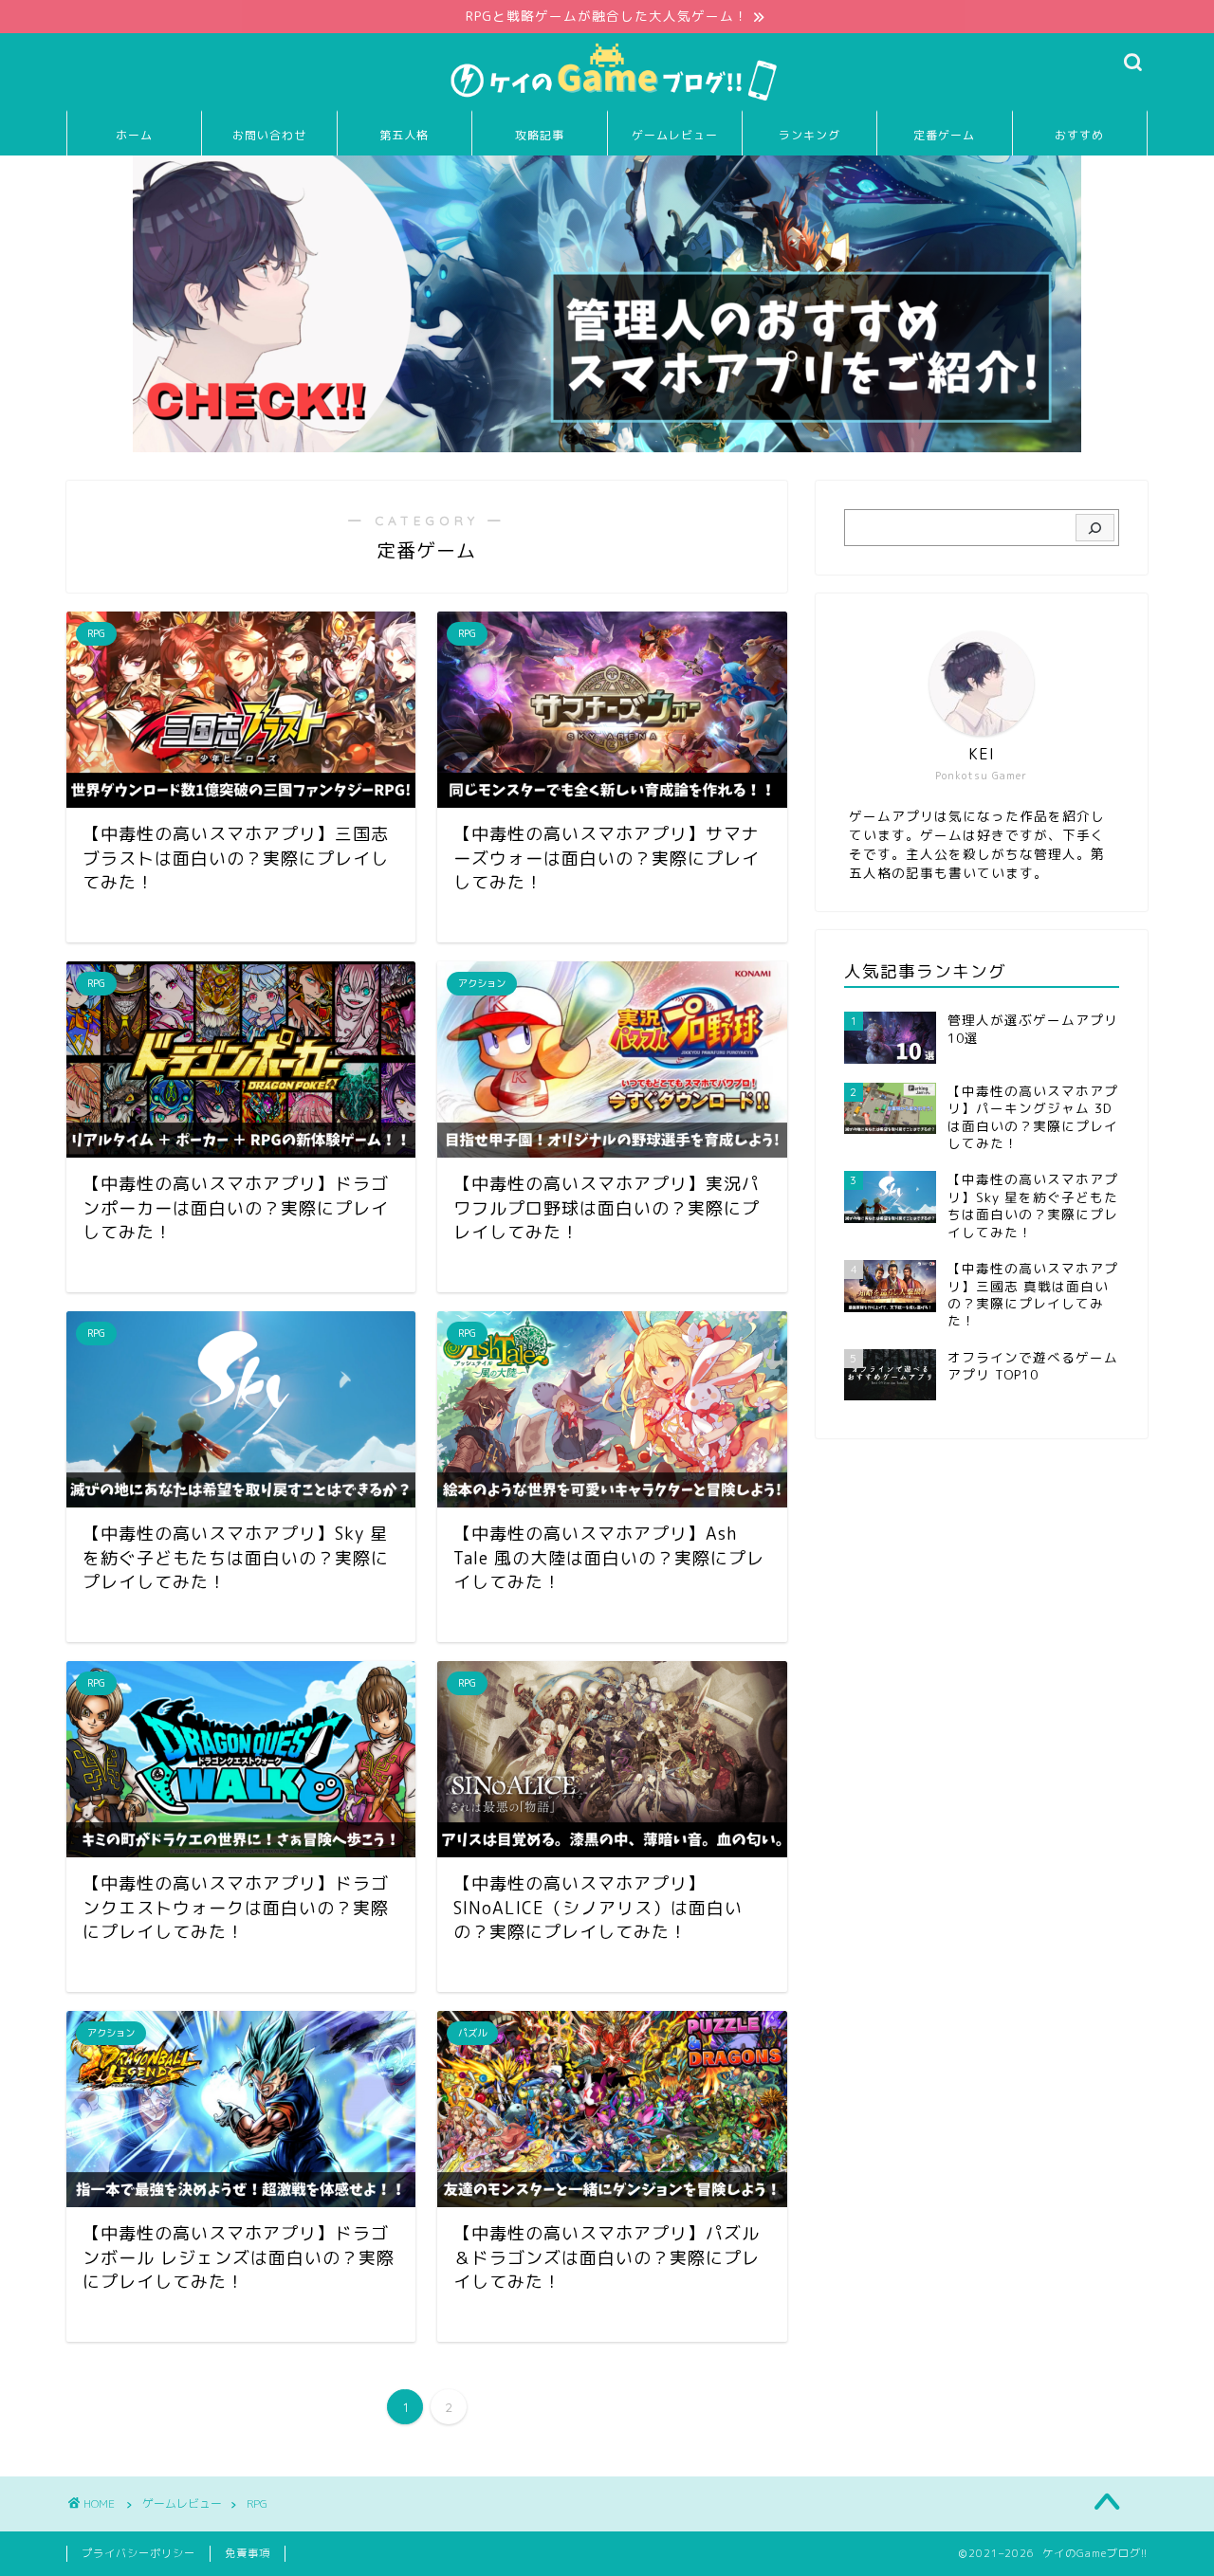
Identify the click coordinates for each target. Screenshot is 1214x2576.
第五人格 (404, 135)
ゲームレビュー (675, 135)
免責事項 (248, 2553)
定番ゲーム (944, 135)
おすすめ (1079, 135)
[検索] (1095, 528)
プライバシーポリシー (138, 2553)
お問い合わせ (269, 135)
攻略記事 (540, 135)
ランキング (809, 135)
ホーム (134, 135)
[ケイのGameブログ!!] (607, 100)
